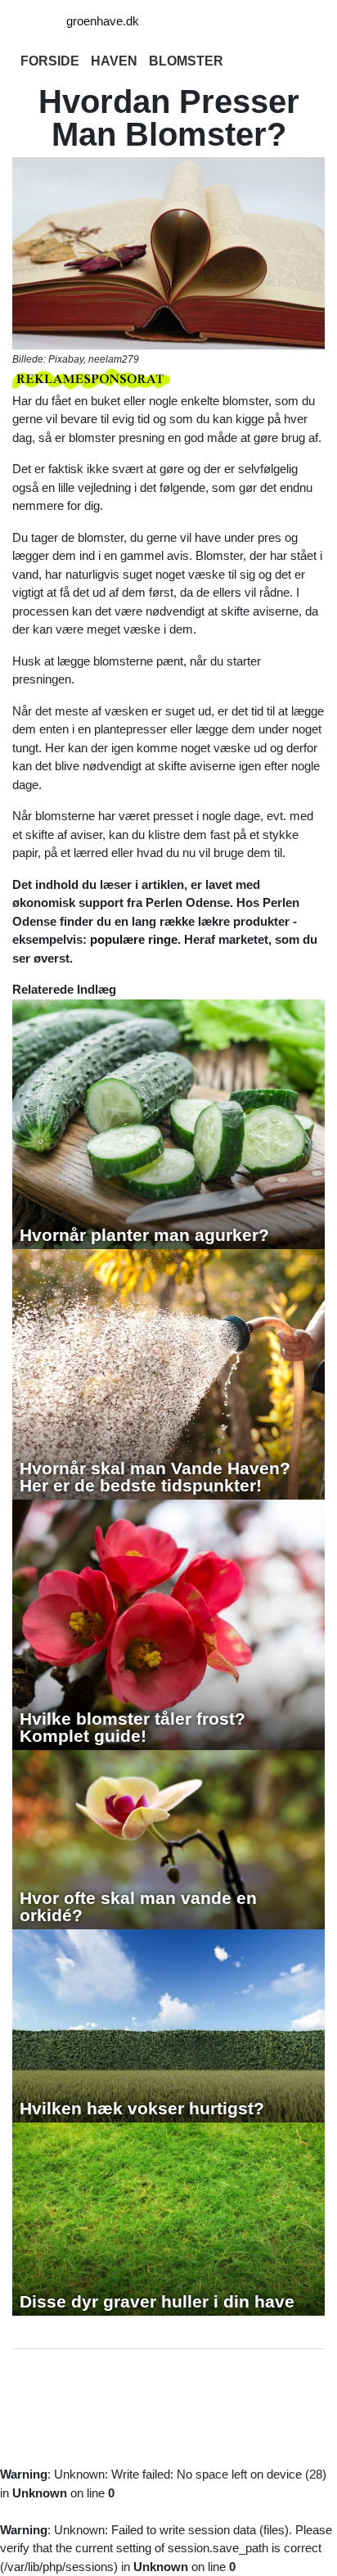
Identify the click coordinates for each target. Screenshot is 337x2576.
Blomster (186, 61)
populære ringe (134, 939)
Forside (50, 61)
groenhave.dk (103, 21)
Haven (114, 61)
